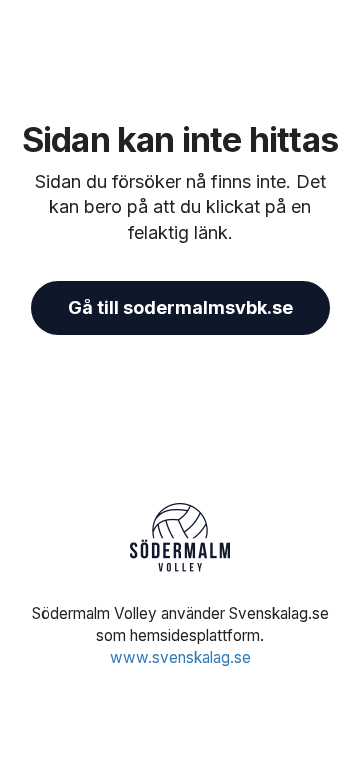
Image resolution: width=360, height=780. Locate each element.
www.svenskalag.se (180, 657)
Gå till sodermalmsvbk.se (180, 307)
